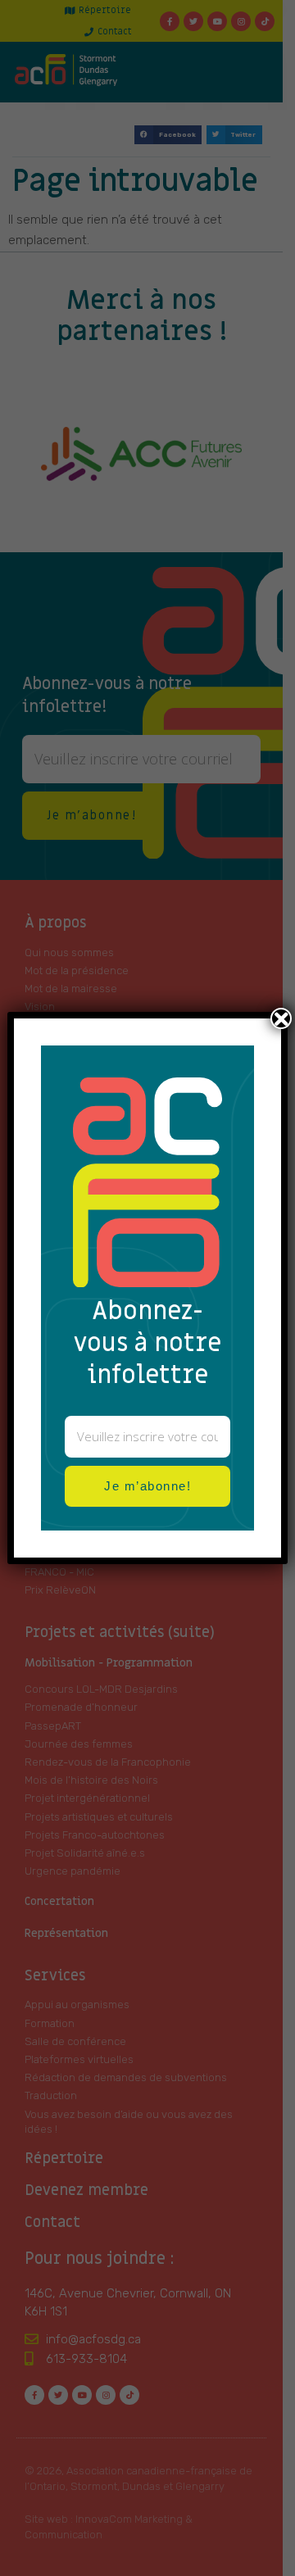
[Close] (281, 1018)
